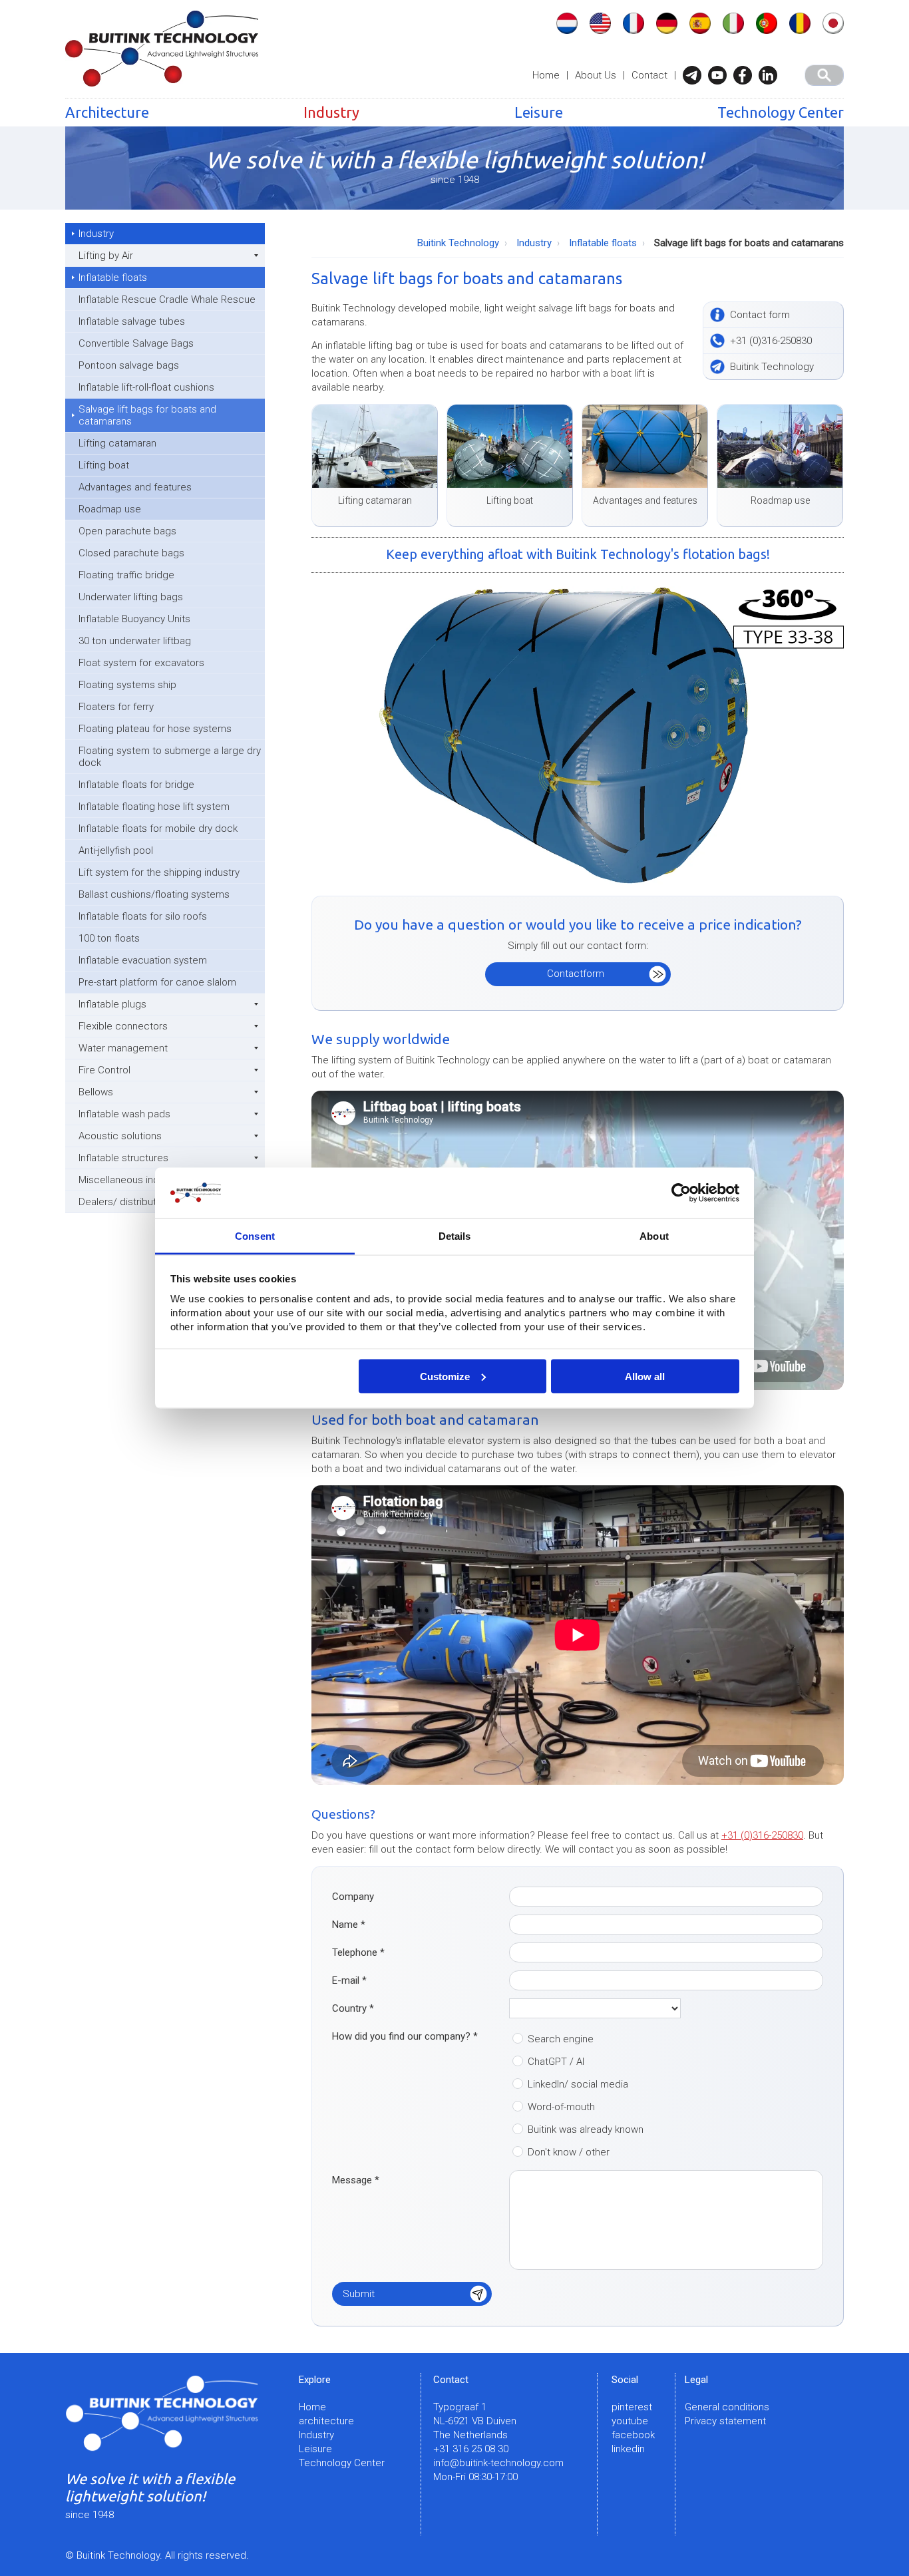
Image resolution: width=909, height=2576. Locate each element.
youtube (630, 2421)
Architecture (107, 112)
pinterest (632, 2407)
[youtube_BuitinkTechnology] (721, 75)
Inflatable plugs (112, 1004)
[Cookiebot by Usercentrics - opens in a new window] (681, 1193)
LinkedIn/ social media (578, 2084)
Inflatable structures (123, 1158)
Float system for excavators (141, 663)
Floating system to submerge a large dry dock (170, 757)
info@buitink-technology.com (498, 2463)
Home (546, 75)
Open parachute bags (127, 531)
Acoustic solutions (120, 1136)
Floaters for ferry (116, 707)
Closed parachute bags (131, 553)
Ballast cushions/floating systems (154, 894)
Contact (649, 75)
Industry (331, 112)
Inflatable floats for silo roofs (143, 916)
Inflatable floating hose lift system (154, 807)
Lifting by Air (106, 256)
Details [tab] (455, 1236)
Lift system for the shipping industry (159, 872)
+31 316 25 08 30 (471, 2449)
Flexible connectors (123, 1026)
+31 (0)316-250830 (762, 1835)
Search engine (561, 2039)
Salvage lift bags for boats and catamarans (147, 415)
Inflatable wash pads (124, 1114)
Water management (123, 1048)
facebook (633, 2435)
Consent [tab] (255, 1236)
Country (353, 2008)
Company (353, 1897)
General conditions (727, 2407)
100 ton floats (109, 938)
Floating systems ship (127, 685)
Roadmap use (110, 509)
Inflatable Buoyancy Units (134, 619)
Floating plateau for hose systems (155, 729)
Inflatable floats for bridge (136, 785)
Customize (445, 1376)
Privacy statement (725, 2421)
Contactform (576, 974)
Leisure (539, 112)
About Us (596, 75)
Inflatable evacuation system (143, 960)
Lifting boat (104, 465)
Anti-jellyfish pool (116, 850)
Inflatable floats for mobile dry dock (158, 828)
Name (349, 1925)
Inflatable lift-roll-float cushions (146, 387)
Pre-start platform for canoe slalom (157, 982)
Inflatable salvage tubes (132, 321)
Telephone (358, 1952)
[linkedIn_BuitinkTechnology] (771, 75)
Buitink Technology (458, 243)
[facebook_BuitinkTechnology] (746, 75)
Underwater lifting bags (131, 597)
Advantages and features (135, 487)
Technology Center (781, 112)
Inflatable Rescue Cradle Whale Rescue (167, 299)
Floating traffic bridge (126, 575)
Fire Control (104, 1070)
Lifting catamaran (117, 443)
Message (356, 2180)
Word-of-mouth (561, 2107)
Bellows (96, 1092)
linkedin (628, 2449)
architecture (326, 2421)
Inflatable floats (113, 277)
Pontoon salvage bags (129, 365)
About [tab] (654, 1236)
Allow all (645, 1376)
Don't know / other (569, 2152)
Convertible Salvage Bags (136, 343)
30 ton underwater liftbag (135, 641)
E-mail (349, 1980)
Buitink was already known (586, 2129)
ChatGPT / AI (556, 2062)
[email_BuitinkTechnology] (695, 75)
